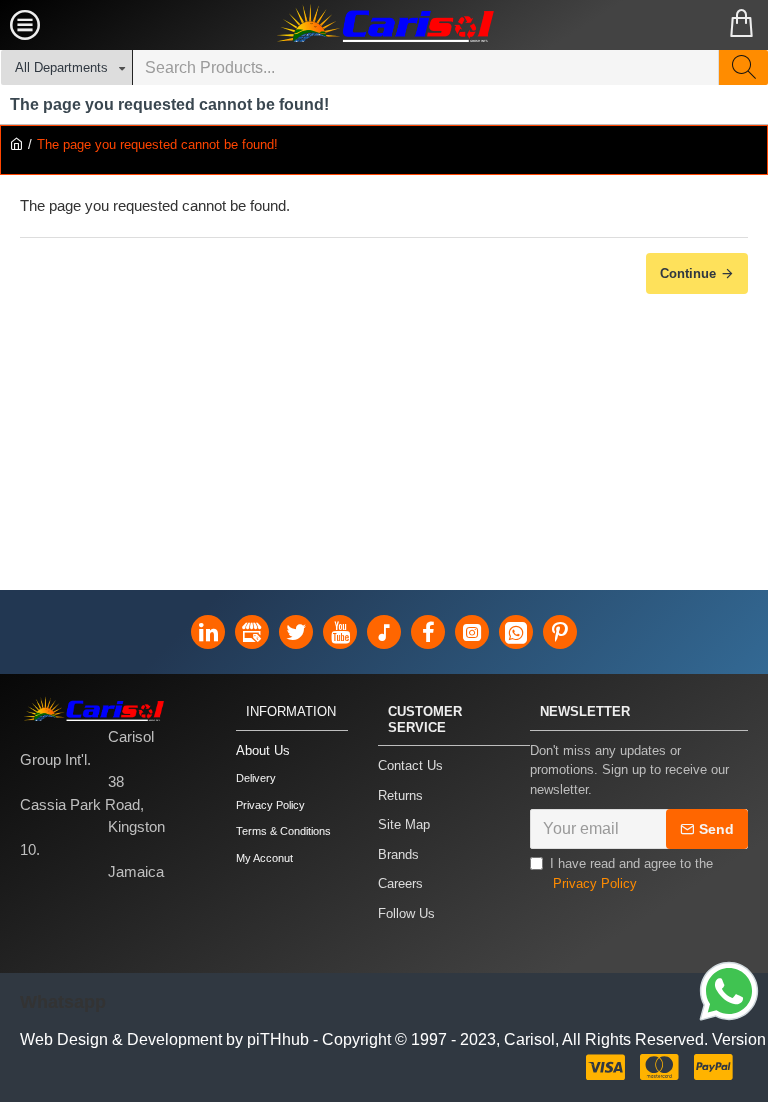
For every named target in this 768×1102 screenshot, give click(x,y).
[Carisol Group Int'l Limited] (384, 25)
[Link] (729, 994)
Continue (688, 273)
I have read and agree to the (631, 873)
